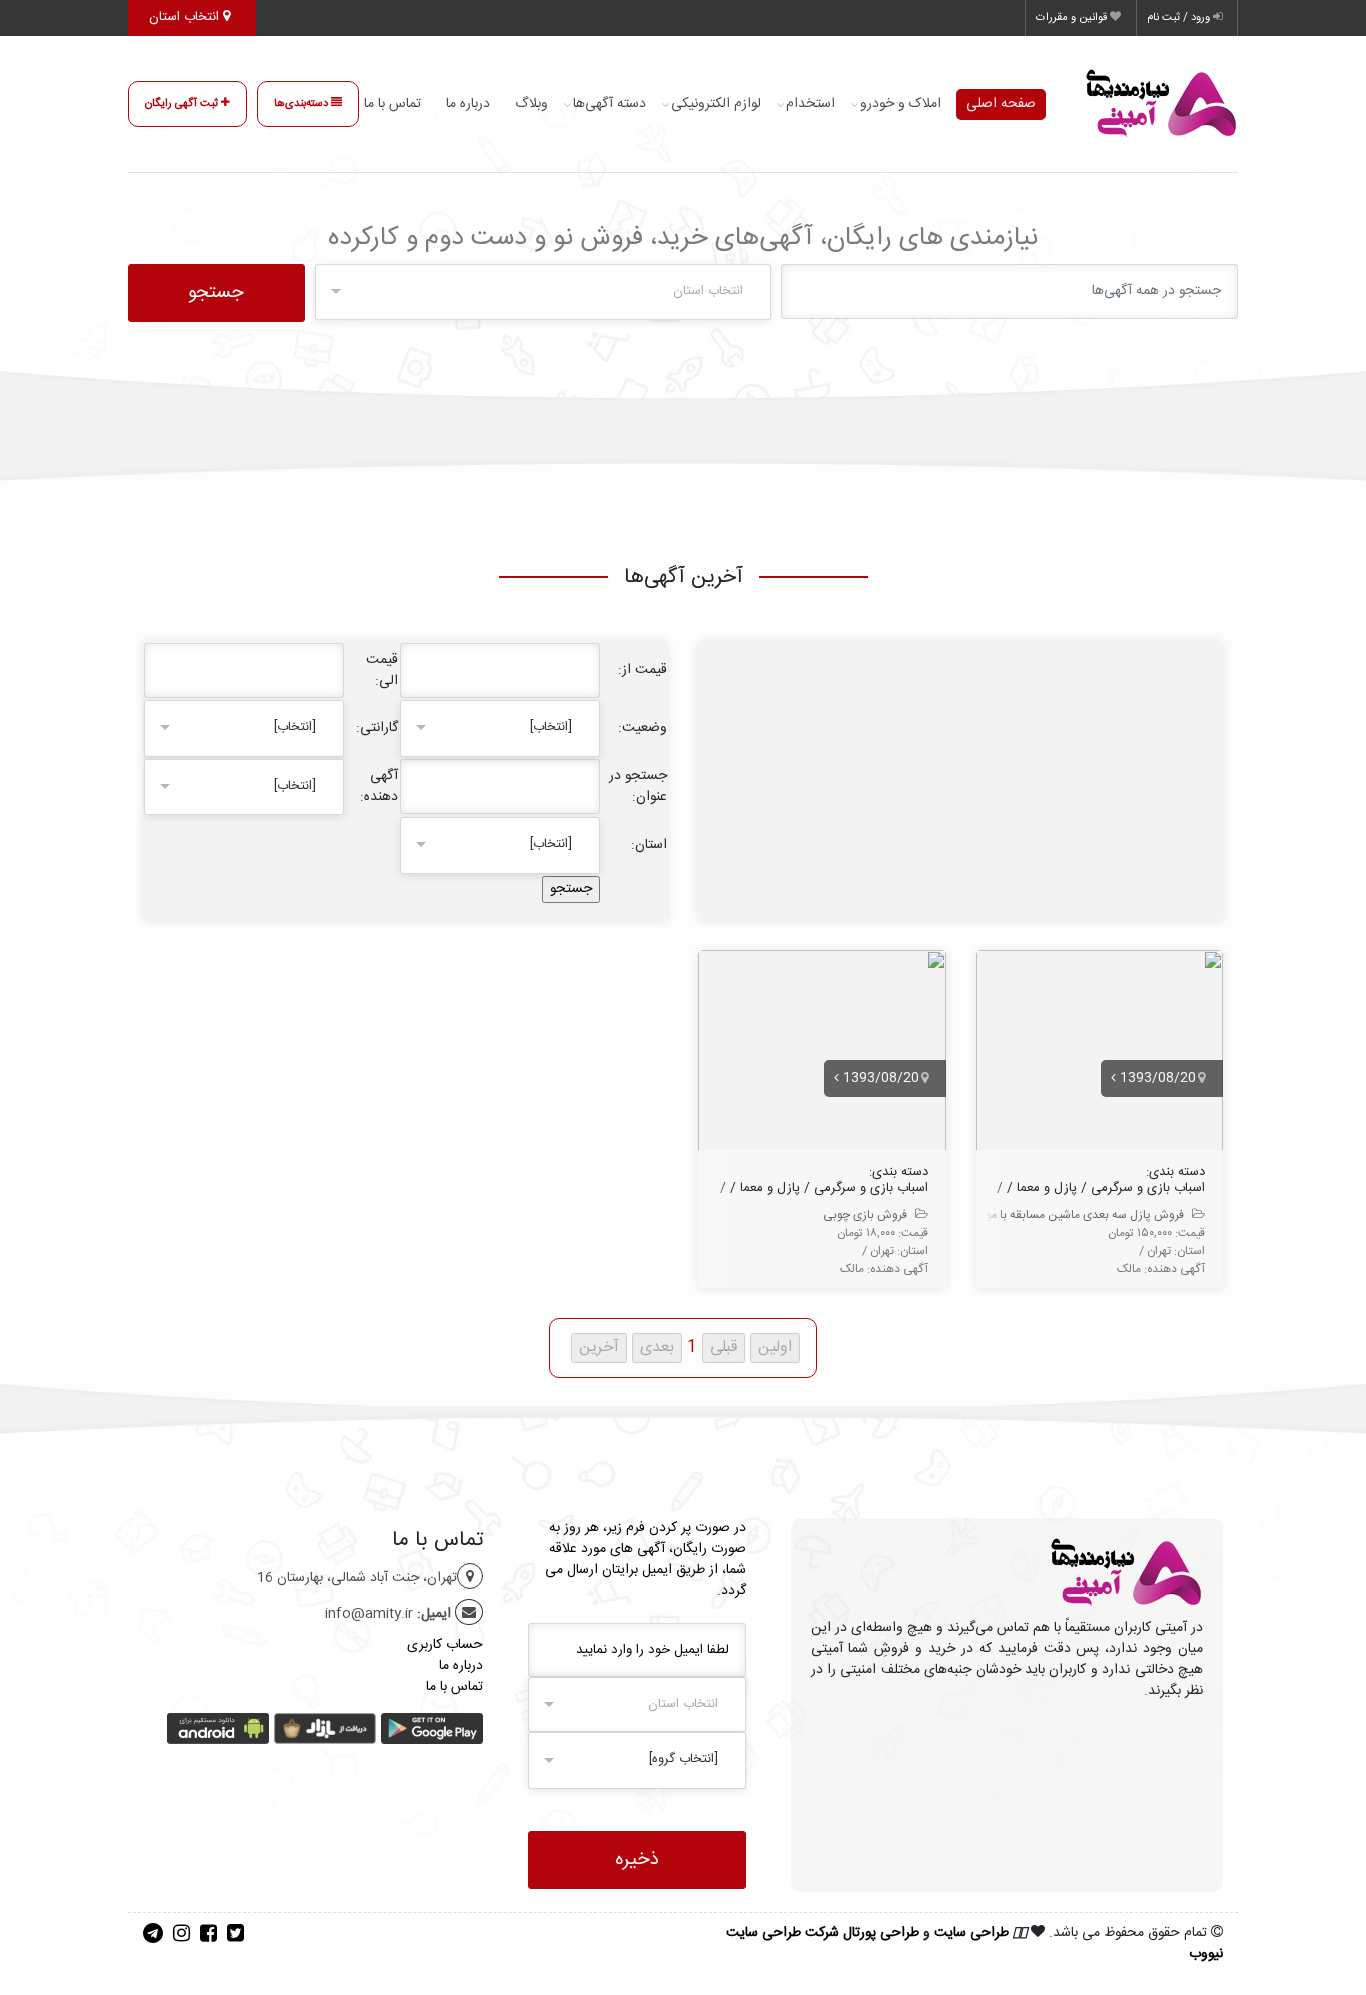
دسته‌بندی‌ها (302, 104)
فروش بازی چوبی (865, 1215)
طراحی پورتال (881, 1933)
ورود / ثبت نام (1180, 18)
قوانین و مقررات (1073, 18)
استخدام (810, 104)
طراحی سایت (971, 1933)
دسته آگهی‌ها (609, 104)
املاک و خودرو (900, 104)
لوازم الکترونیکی (716, 104)
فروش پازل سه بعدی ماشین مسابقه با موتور (1078, 1215)
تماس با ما (392, 104)
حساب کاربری (445, 1645)
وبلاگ (531, 104)
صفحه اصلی (1001, 104)
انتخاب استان (186, 17)
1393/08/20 (1156, 1078)
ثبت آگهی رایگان (183, 104)
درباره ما (468, 104)
